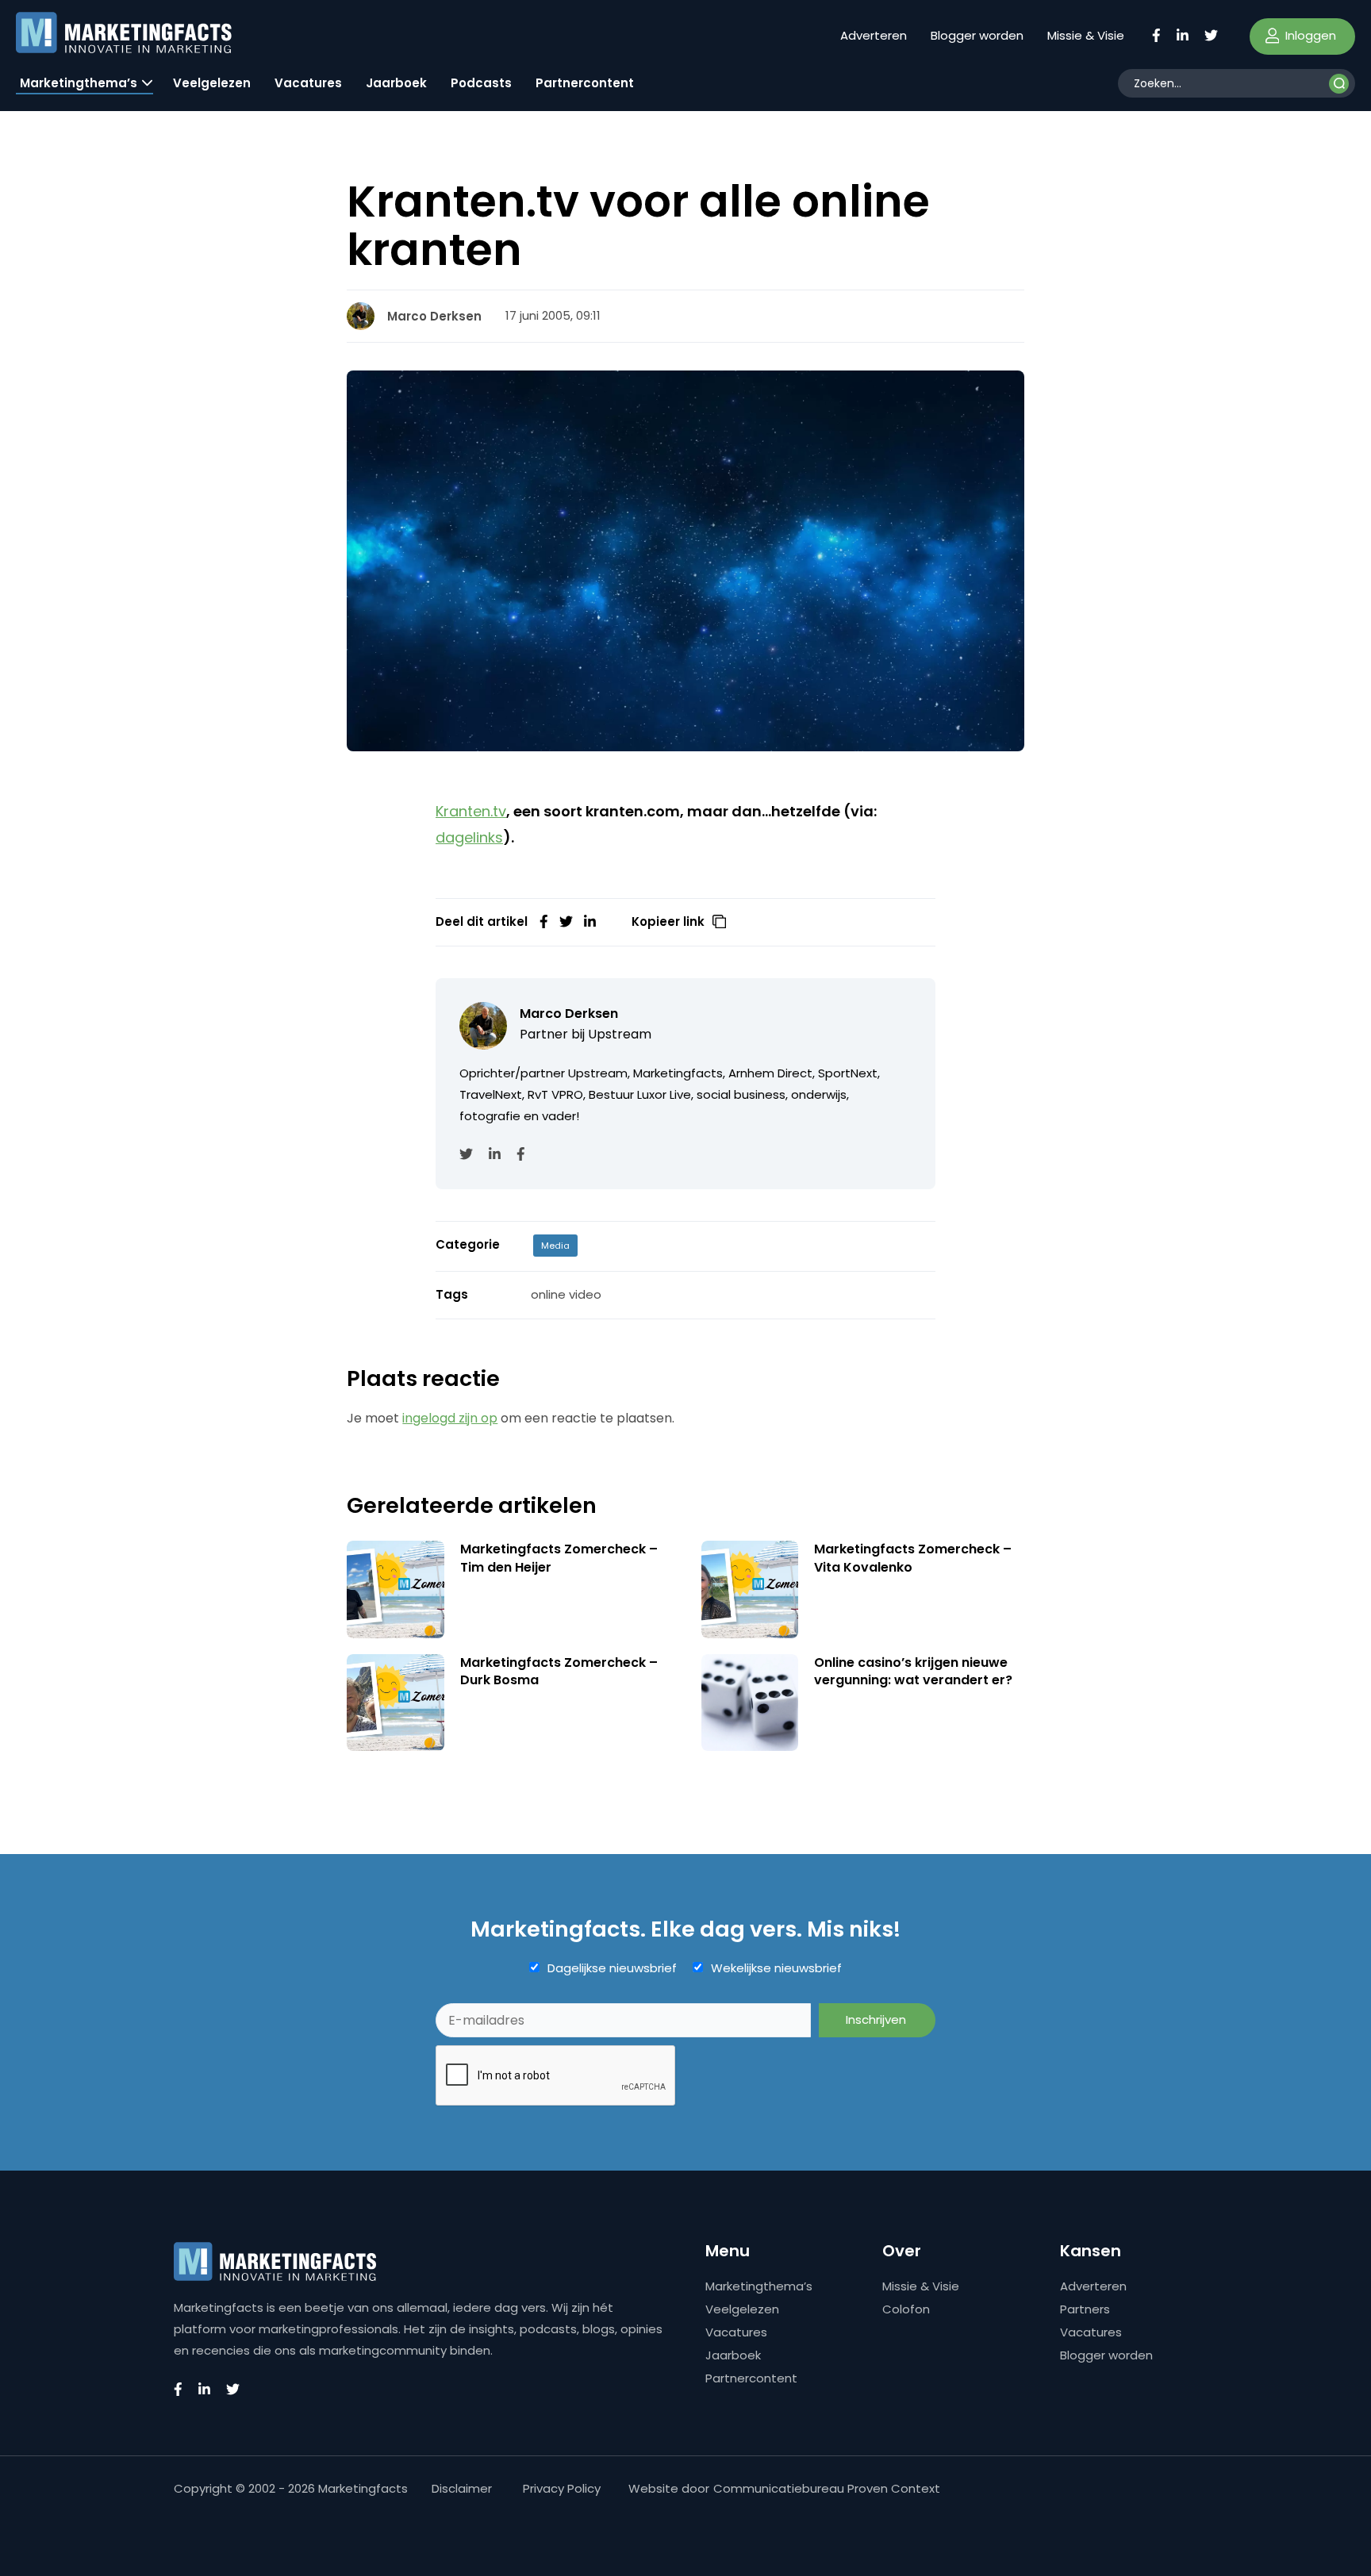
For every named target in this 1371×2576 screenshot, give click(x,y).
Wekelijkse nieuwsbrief (776, 1968)
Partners (1085, 2309)
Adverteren (874, 35)
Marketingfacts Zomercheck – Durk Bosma (559, 1671)
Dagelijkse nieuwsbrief (612, 1968)
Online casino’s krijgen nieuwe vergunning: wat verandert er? (913, 1671)
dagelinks (469, 837)
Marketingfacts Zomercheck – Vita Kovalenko (913, 1558)
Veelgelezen (212, 83)
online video (566, 1294)
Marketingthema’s (79, 83)
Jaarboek (396, 83)
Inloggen (1309, 35)
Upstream (620, 1034)
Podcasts (481, 83)
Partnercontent (585, 83)
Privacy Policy (562, 2488)
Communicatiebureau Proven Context (827, 2488)
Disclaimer (462, 2488)
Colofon (906, 2309)
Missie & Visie (1086, 35)
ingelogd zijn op (450, 1418)
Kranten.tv (471, 811)
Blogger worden (977, 35)
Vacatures (308, 83)
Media (555, 1246)
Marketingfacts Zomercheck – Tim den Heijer (559, 1558)
